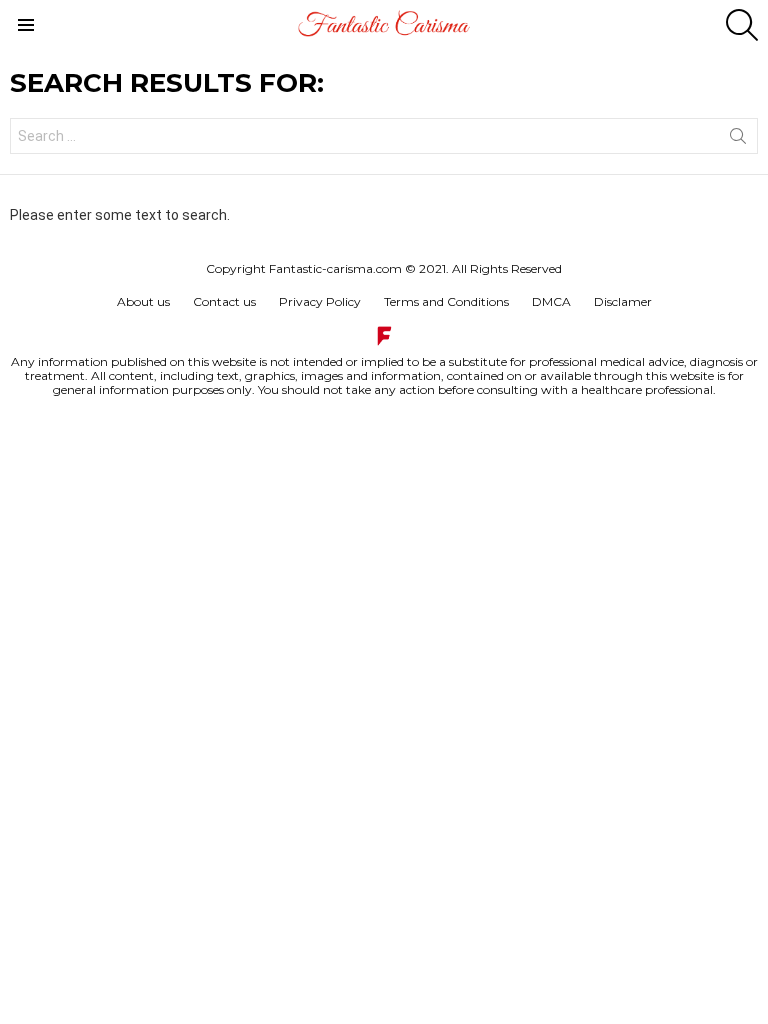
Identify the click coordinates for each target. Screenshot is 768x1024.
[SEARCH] (742, 25)
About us (143, 301)
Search (738, 140)
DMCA (551, 301)
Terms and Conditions (446, 301)
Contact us (224, 301)
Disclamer (623, 301)
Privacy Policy (320, 301)
